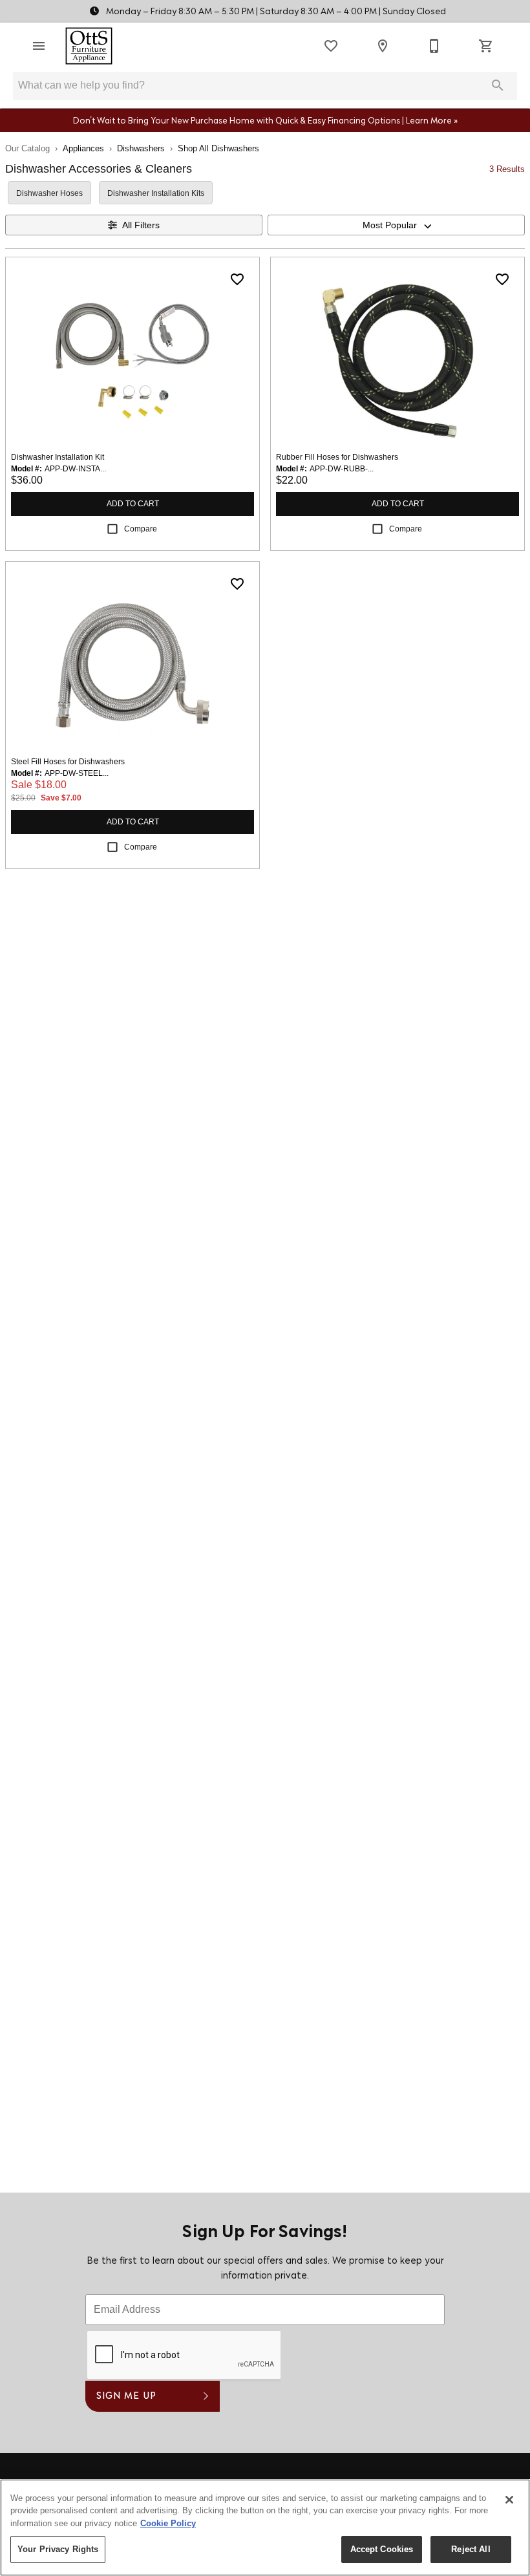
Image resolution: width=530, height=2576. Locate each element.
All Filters (141, 225)
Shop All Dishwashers (218, 148)
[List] (331, 46)
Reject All (471, 2549)
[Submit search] (498, 85)
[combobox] (396, 225)
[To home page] (89, 46)
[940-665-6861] (434, 46)
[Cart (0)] (486, 46)
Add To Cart (133, 504)
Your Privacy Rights (58, 2549)
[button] (39, 46)
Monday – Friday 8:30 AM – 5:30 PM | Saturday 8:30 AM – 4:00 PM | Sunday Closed (275, 12)
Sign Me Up (126, 2397)
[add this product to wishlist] (237, 279)
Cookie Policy (168, 2523)
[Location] (383, 46)
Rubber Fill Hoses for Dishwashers (337, 457)
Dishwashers (141, 148)
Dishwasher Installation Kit (58, 457)
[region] (265, 2528)
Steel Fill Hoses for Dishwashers (68, 762)
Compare (141, 529)
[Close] (509, 2500)
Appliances (83, 148)
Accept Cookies (382, 2549)
